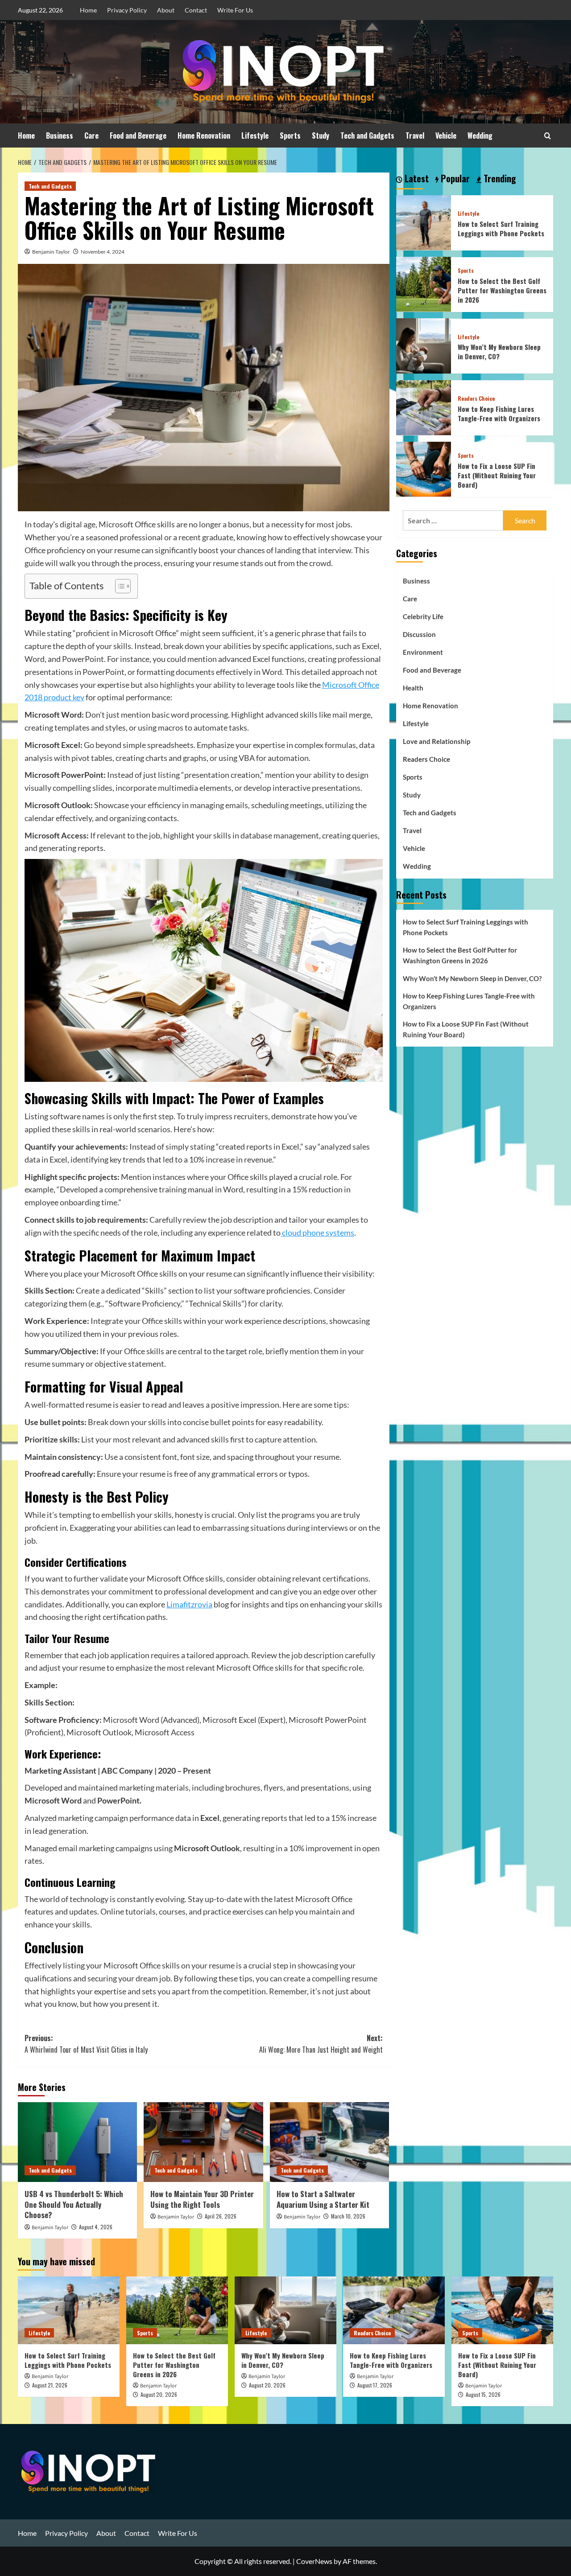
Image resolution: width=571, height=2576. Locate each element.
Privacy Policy (127, 10)
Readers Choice (476, 399)
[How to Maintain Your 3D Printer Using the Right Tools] (203, 2142)
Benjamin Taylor (51, 252)
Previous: (86, 2044)
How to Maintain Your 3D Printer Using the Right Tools (202, 2199)
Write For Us (235, 10)
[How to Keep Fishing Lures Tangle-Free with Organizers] (424, 406)
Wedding (480, 136)
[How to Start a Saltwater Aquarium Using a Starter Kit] (329, 2142)
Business (60, 136)
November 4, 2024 (103, 252)
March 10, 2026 (348, 2216)
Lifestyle (255, 136)
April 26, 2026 (221, 2216)
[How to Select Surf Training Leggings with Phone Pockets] (424, 221)
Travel (415, 136)
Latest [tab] (416, 179)
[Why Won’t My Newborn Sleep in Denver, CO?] (424, 345)
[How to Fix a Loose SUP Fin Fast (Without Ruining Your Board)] (424, 468)
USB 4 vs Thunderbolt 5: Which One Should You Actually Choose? (74, 2204)
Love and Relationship (437, 741)
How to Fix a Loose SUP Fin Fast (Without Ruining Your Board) (497, 475)
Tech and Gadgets (367, 136)
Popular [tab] (454, 179)
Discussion (419, 634)
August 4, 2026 (96, 2227)
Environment (423, 652)
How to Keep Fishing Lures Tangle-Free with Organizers (499, 413)
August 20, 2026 (159, 2394)
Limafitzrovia (189, 1604)
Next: (321, 2044)
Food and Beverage (138, 136)
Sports (290, 136)
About (166, 10)
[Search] (548, 136)
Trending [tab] (499, 179)
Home (88, 10)
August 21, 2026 (50, 2385)
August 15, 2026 (483, 2394)
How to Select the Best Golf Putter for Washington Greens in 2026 (502, 290)
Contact (196, 10)
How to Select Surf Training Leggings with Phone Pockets (501, 228)
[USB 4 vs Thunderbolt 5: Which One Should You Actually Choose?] (77, 2142)
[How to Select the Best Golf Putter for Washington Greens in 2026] (424, 283)
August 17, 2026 (375, 2385)
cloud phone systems (317, 1233)
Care (91, 136)
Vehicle (446, 136)
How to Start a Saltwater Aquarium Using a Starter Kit (323, 2199)
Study (321, 136)
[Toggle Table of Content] (118, 586)
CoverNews (314, 2561)
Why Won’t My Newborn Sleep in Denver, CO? (499, 351)
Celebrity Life (423, 616)
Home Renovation (204, 136)
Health (413, 687)
